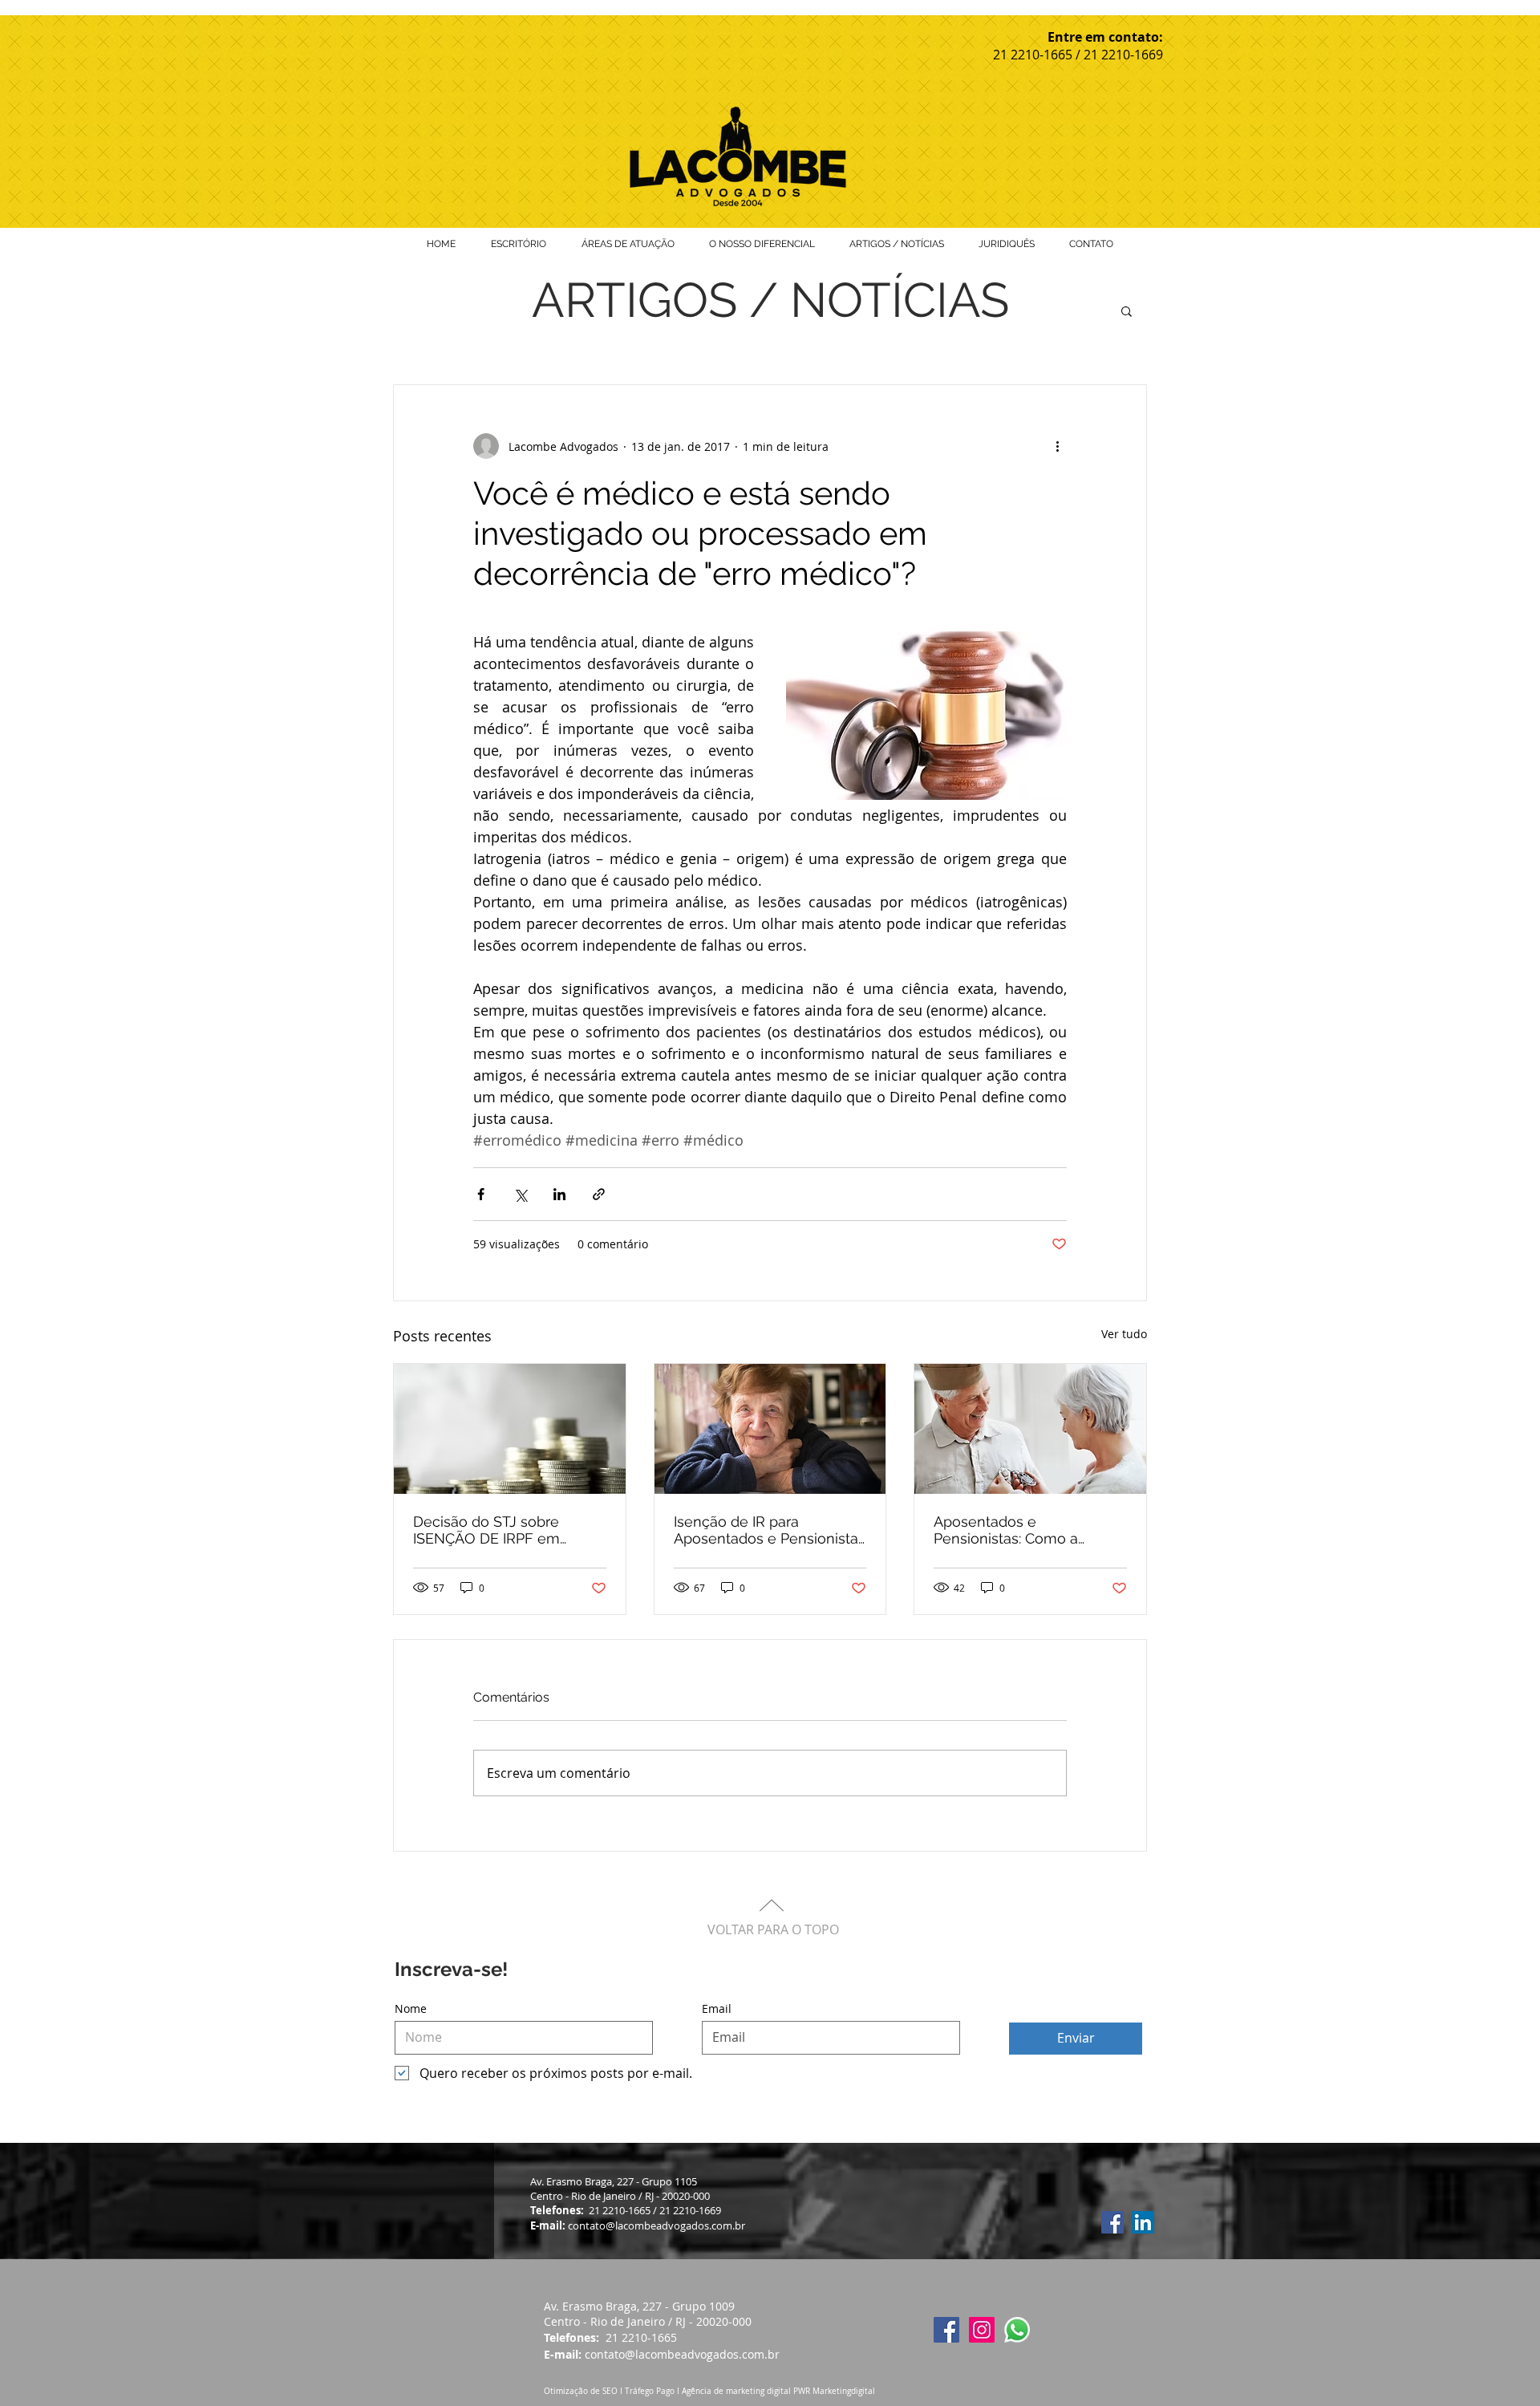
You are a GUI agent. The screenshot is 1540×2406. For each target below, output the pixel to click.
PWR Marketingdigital (834, 2391)
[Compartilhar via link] (599, 1194)
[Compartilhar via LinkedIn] (559, 1194)
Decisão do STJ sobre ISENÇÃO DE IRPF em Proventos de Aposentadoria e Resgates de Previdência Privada (509, 1530)
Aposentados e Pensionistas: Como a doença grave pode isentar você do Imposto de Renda (1026, 1530)
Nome (411, 2009)
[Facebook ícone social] (946, 2330)
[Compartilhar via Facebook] (481, 1194)
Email (717, 2009)
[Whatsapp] (1017, 2330)
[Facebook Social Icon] (1112, 2222)
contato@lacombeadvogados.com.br (662, 2354)
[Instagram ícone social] (982, 2330)
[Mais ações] (1057, 446)
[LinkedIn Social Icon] (1143, 2222)
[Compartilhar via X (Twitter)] (520, 1194)
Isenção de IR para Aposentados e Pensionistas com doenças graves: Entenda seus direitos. (770, 1530)
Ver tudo (1124, 1334)
